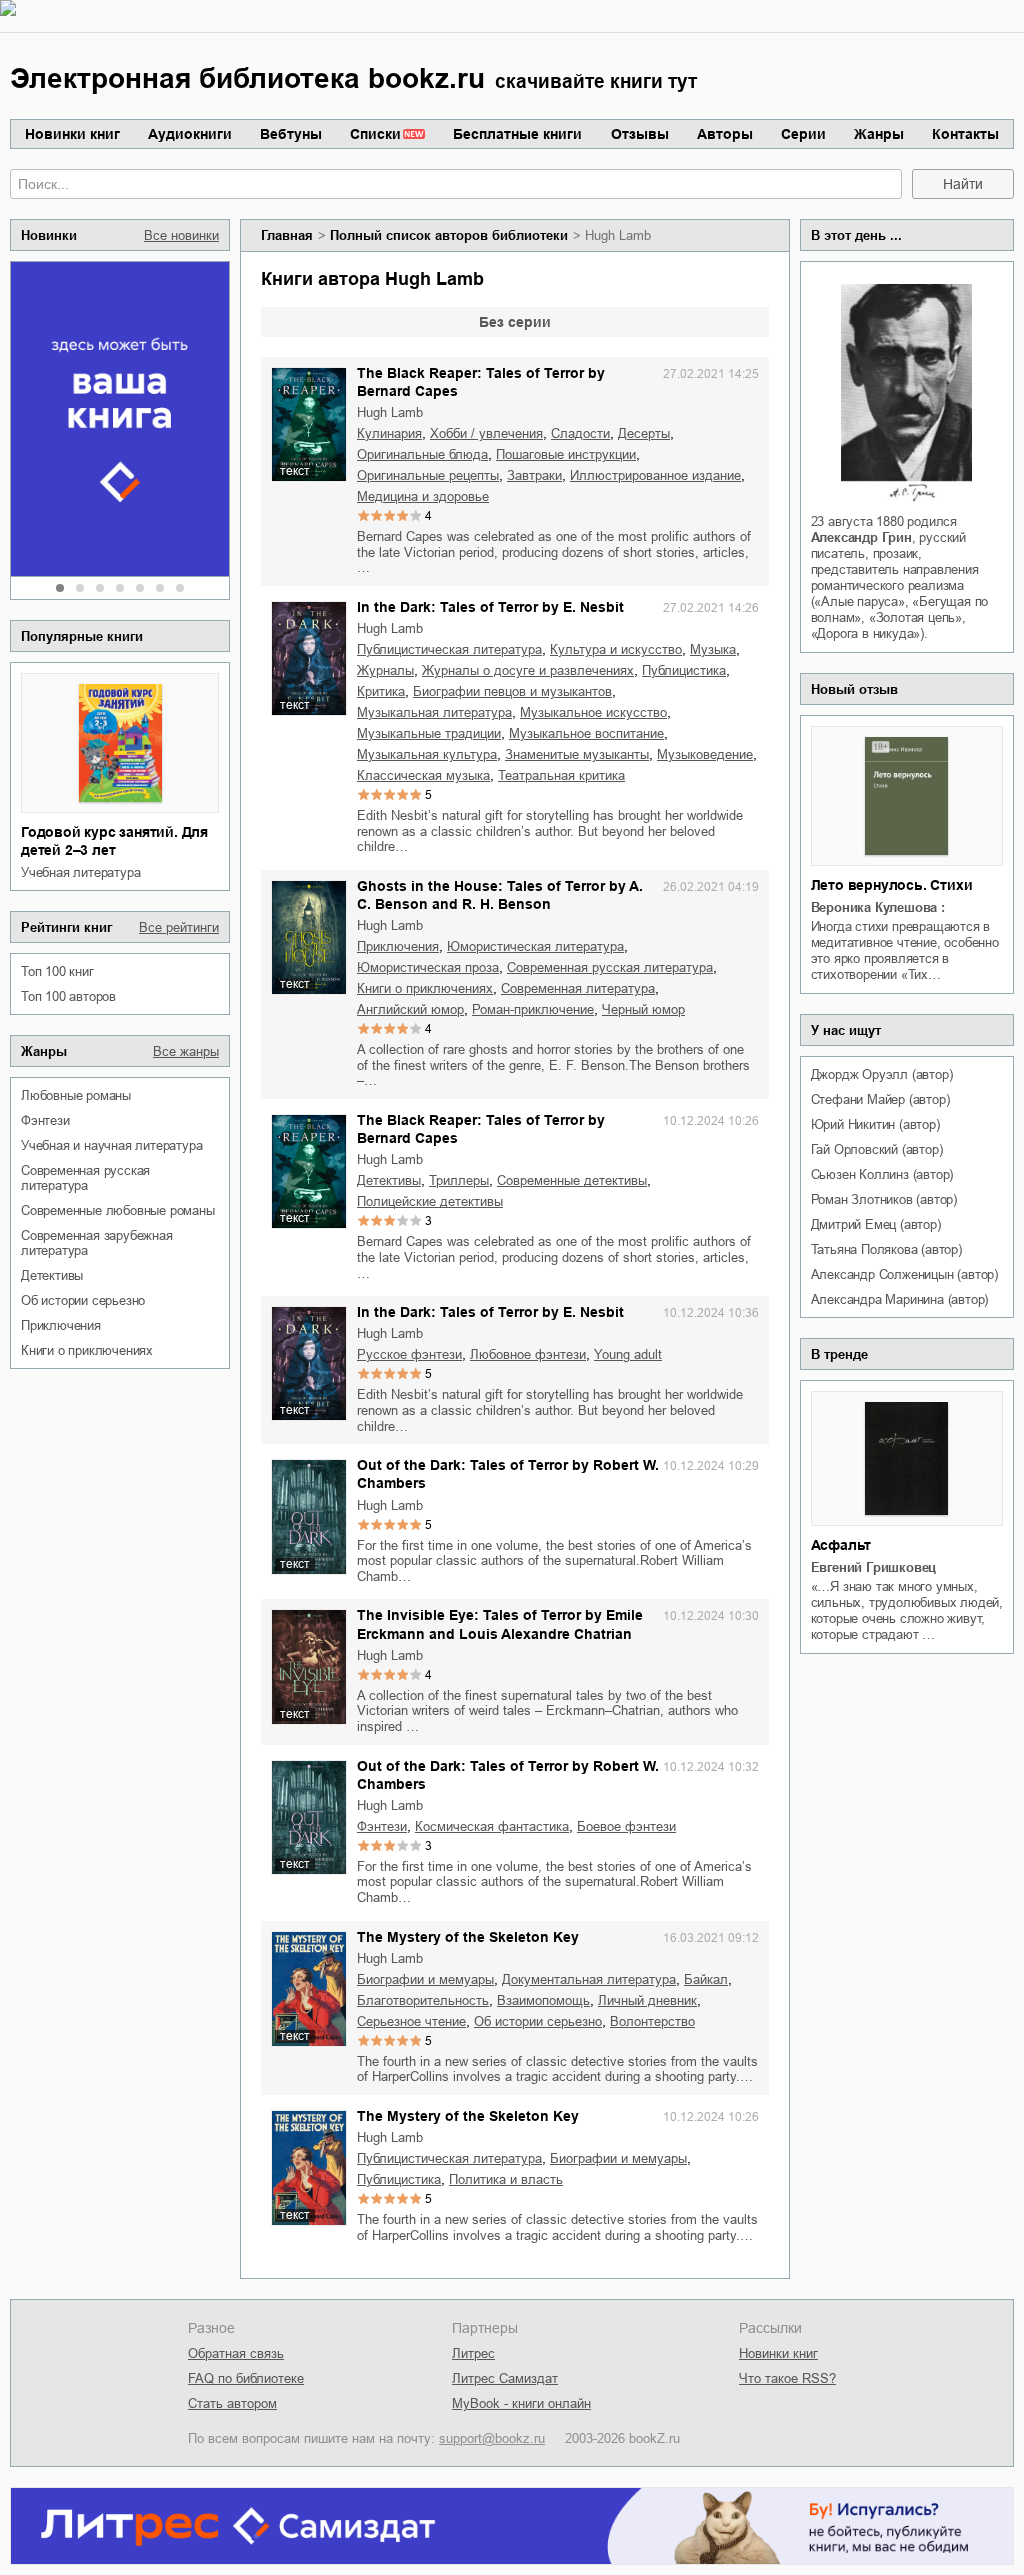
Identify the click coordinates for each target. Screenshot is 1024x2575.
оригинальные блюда (422, 454)
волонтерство (652, 2021)
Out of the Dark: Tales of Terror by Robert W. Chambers (508, 1474)
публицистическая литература (449, 649)
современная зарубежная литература (97, 1243)
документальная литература (589, 1979)
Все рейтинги (179, 927)
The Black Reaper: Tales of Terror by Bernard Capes (481, 382)
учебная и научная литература (111, 1145)
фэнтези (45, 1120)
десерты (644, 433)
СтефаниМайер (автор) (880, 1099)
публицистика (684, 670)
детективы (52, 1275)
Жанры (879, 134)
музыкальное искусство (593, 712)
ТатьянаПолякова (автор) (886, 1249)
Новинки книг (72, 134)
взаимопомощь (543, 2000)
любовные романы (76, 1095)
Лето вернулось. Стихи (892, 885)
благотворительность (423, 2000)
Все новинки (181, 235)
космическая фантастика (492, 1826)
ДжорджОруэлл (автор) (882, 1074)
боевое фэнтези (626, 1826)
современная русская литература (85, 1178)
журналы (385, 670)
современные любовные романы (118, 1210)
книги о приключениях (87, 1350)
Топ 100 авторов (68, 996)
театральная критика (561, 775)
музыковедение (705, 754)
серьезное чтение (411, 2021)
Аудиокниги (190, 134)
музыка (713, 649)
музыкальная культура (427, 754)
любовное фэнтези (528, 1354)
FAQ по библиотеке (246, 2378)
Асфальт (841, 1545)
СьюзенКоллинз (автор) (882, 1174)
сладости (580, 433)
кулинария (389, 433)
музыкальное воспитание (586, 733)
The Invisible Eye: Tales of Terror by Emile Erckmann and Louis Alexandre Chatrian (500, 1624)
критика (381, 691)
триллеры (459, 1180)
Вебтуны (291, 134)
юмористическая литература (535, 946)
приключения (61, 1325)
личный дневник (647, 2000)
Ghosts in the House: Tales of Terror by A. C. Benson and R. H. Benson (500, 895)
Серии (803, 134)
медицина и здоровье (423, 496)
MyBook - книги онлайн (521, 2403)
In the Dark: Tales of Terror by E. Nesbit (490, 607)
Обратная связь (236, 2353)
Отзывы (640, 134)
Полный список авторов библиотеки (449, 235)
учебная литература (80, 872)
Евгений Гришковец (874, 1567)
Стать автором (232, 2403)
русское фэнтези (409, 1354)
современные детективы (572, 1180)
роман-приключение (533, 1009)
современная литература (578, 988)
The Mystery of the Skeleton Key (468, 1937)
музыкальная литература (434, 712)
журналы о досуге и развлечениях (528, 670)
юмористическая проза (428, 967)
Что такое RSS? (787, 2378)
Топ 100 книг (57, 971)
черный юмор (643, 1009)
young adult (628, 1354)
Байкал (706, 1979)
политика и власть (506, 2179)
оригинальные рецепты (428, 475)
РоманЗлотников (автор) (884, 1199)
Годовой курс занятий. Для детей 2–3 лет (114, 841)
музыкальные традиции (429, 733)
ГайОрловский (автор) (877, 1149)
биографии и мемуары (425, 1979)
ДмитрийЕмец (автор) (876, 1224)
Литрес (473, 2353)
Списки (375, 134)
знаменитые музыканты (577, 754)
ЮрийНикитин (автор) (875, 1124)
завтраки (534, 475)
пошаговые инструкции (566, 454)
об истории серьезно (83, 1300)
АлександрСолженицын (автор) (904, 1274)
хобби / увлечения (486, 433)
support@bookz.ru (492, 2438)
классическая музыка (423, 775)
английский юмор (410, 1009)
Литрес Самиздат (505, 2378)
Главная (287, 235)
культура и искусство (616, 649)
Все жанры (186, 1051)
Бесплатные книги (517, 134)
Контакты (965, 134)
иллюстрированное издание (655, 475)
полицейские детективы (430, 1201)
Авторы (725, 134)
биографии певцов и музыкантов (512, 691)
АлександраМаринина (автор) (900, 1299)
